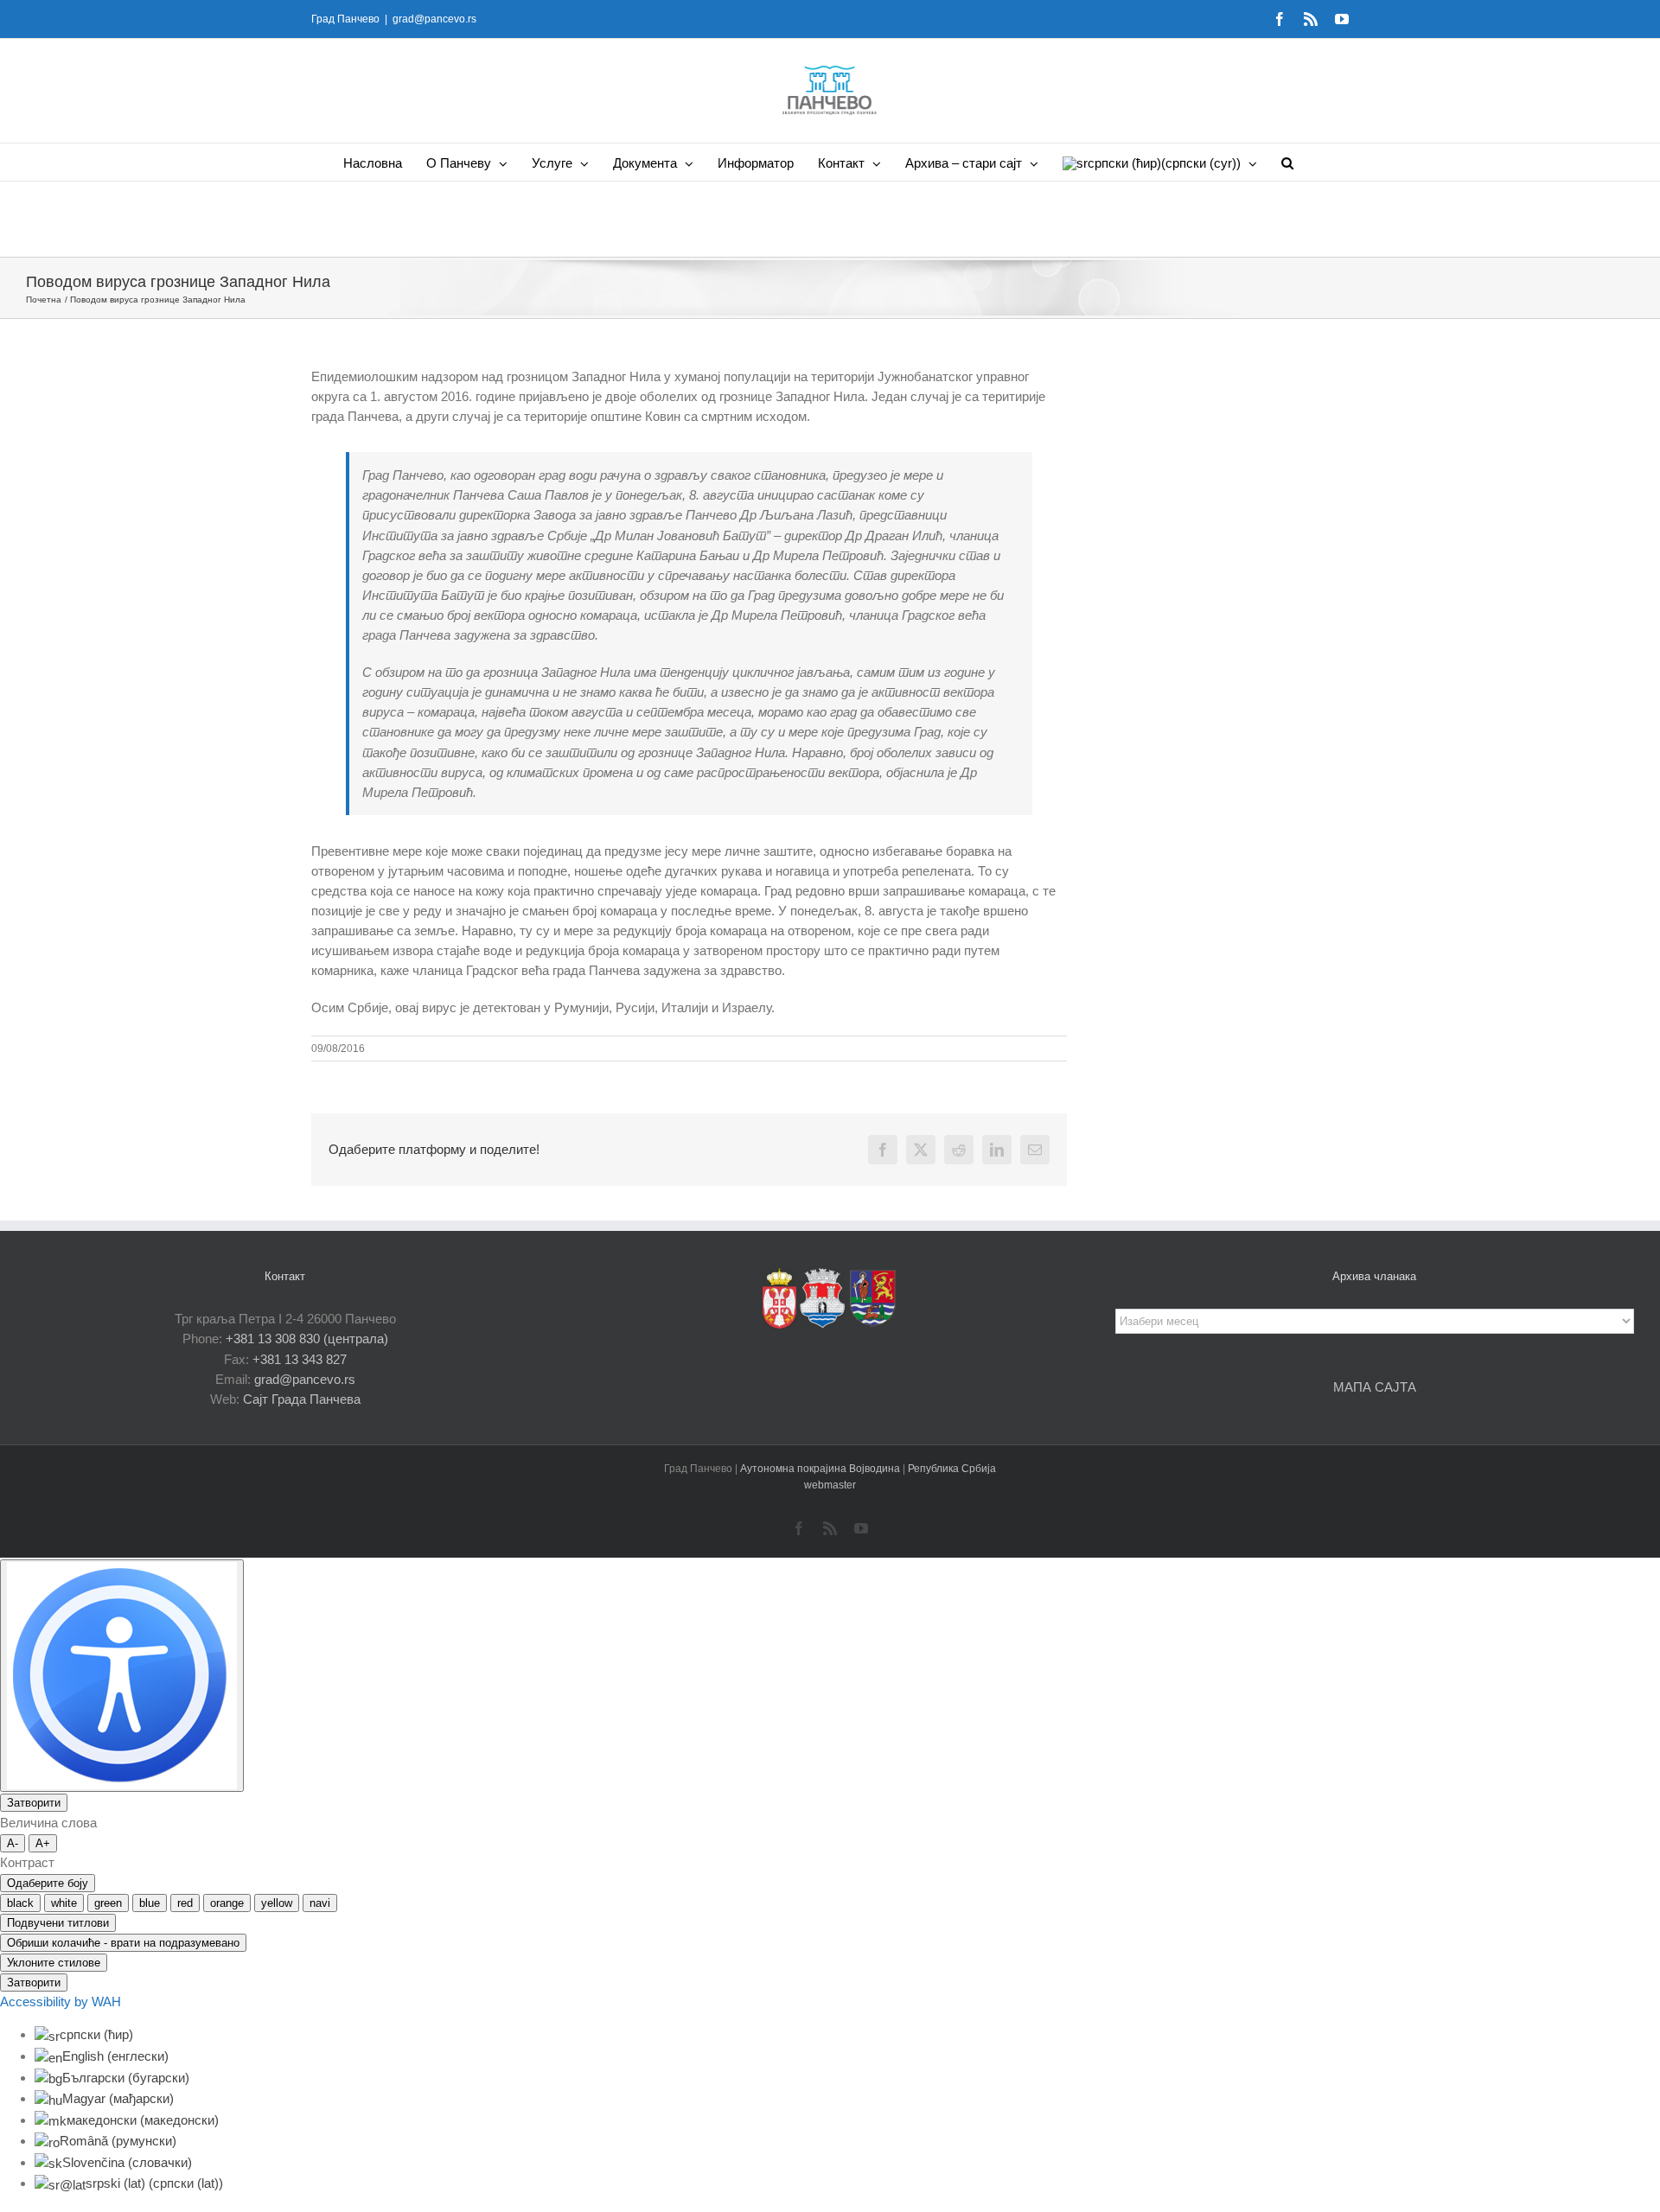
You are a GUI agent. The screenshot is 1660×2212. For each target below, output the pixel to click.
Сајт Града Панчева (302, 1399)
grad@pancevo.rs (434, 19)
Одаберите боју (48, 1883)
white (64, 1903)
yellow (277, 1903)
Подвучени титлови (58, 1923)
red (185, 1903)
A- (13, 1843)
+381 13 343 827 (300, 1359)
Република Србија (952, 1469)
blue (150, 1903)
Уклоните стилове (54, 1963)
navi (320, 1903)
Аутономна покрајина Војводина (821, 1469)
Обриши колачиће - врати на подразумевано (123, 1943)
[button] (1287, 162)
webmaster (830, 1485)
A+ (43, 1843)
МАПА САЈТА (1375, 1387)
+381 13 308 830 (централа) (307, 1339)
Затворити (34, 1803)
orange (227, 1903)
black (20, 1903)
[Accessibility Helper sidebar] (122, 1676)
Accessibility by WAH (61, 2002)
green (108, 1903)
